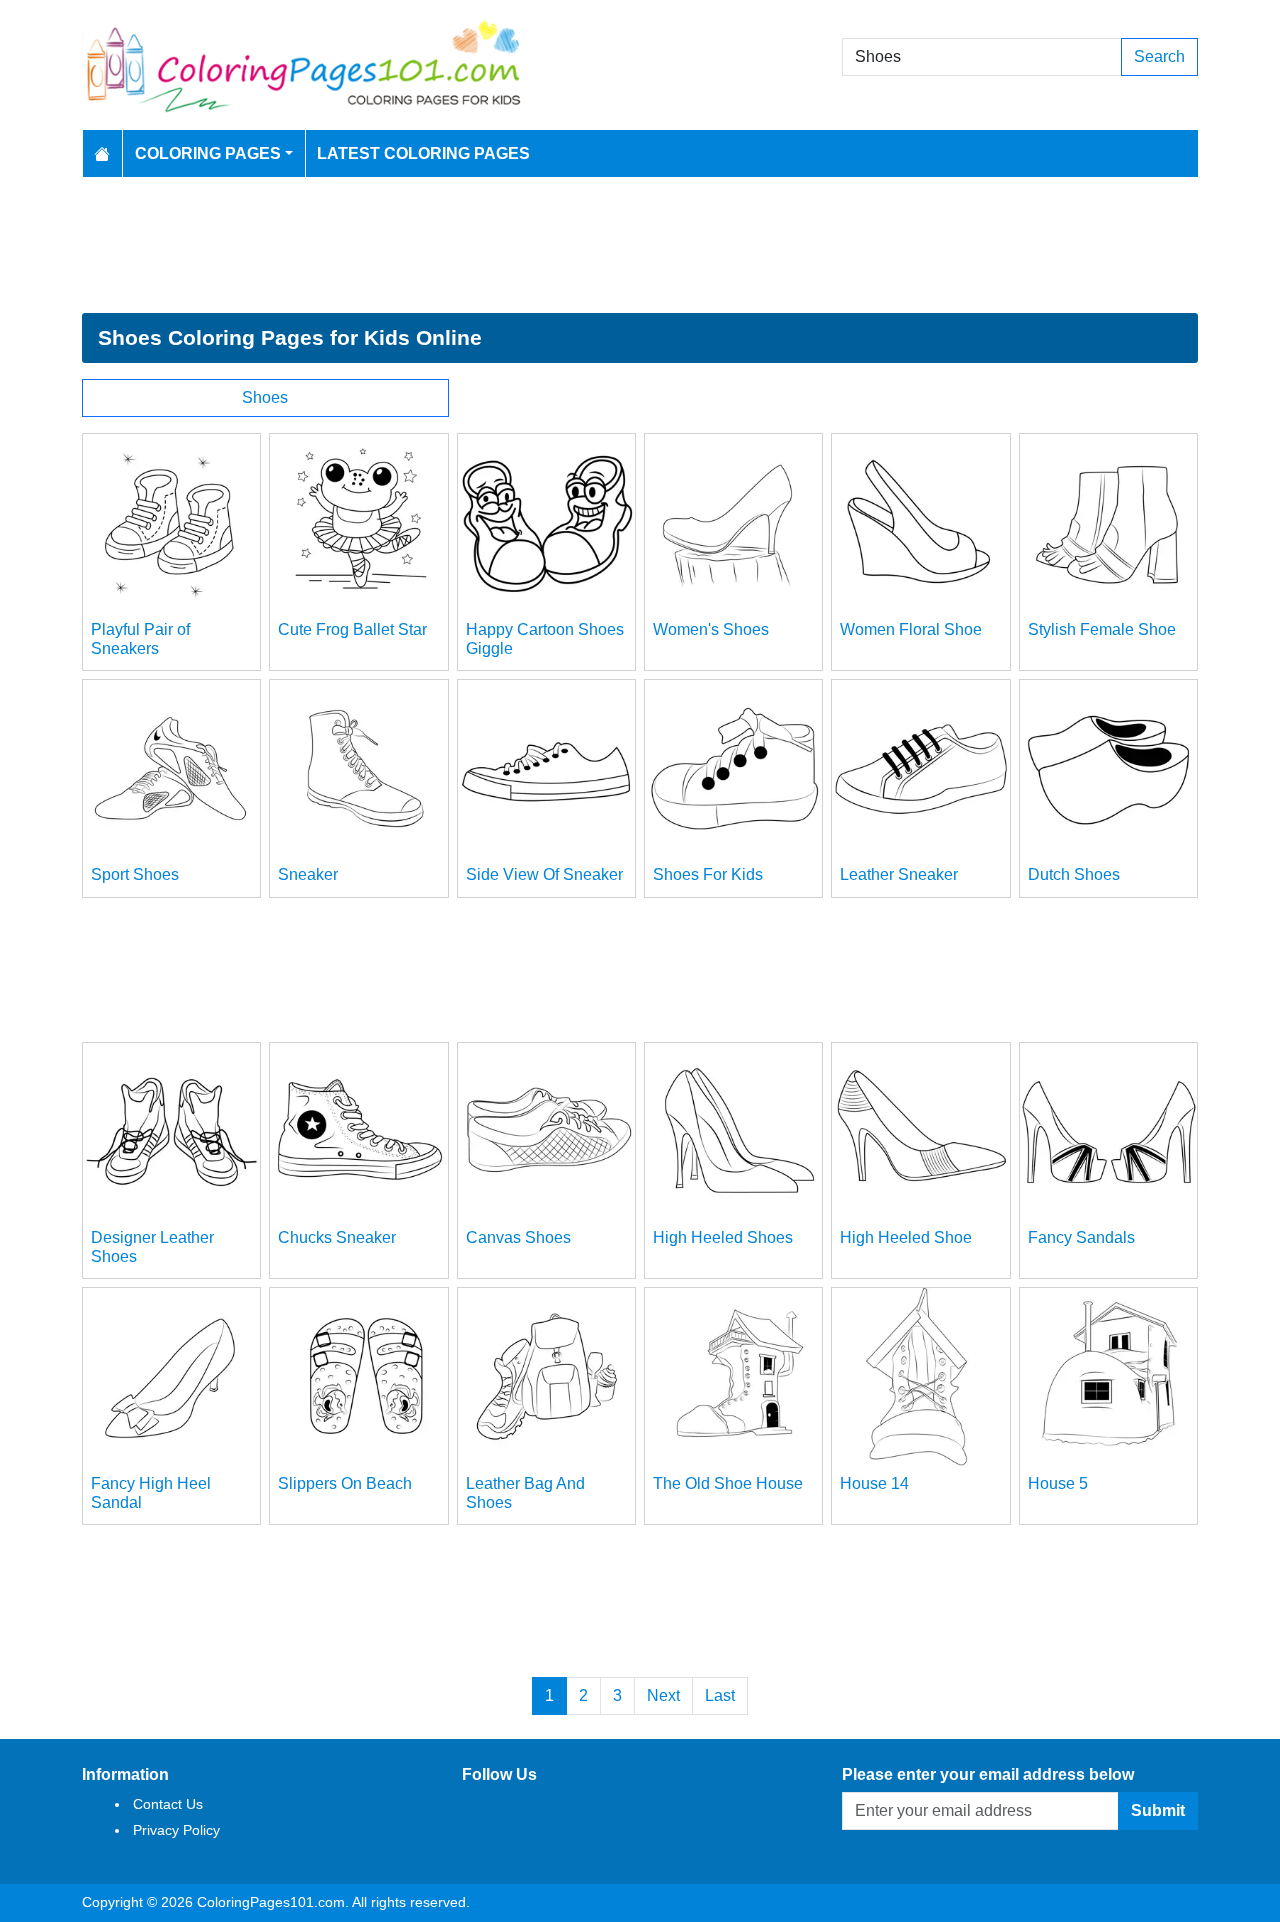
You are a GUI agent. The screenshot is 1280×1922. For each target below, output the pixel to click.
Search (1159, 56)
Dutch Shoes (1074, 874)
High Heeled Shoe (906, 1237)
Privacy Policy (176, 1830)
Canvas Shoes (518, 1237)
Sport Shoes (135, 874)
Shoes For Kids (708, 874)
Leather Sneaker (899, 874)
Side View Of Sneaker (544, 874)
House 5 (1058, 1483)
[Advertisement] (640, 245)
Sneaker (308, 874)
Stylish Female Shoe (1102, 629)
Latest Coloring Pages (423, 153)
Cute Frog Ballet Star (352, 629)
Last (720, 1695)
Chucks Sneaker (337, 1237)
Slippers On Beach (345, 1483)
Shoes (265, 397)
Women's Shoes (711, 629)
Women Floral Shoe (911, 629)
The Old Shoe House (728, 1483)
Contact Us (168, 1804)
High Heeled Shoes (723, 1237)
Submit (1158, 1810)
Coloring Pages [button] (208, 153)
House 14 (874, 1483)
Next (663, 1695)
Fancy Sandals (1081, 1237)
